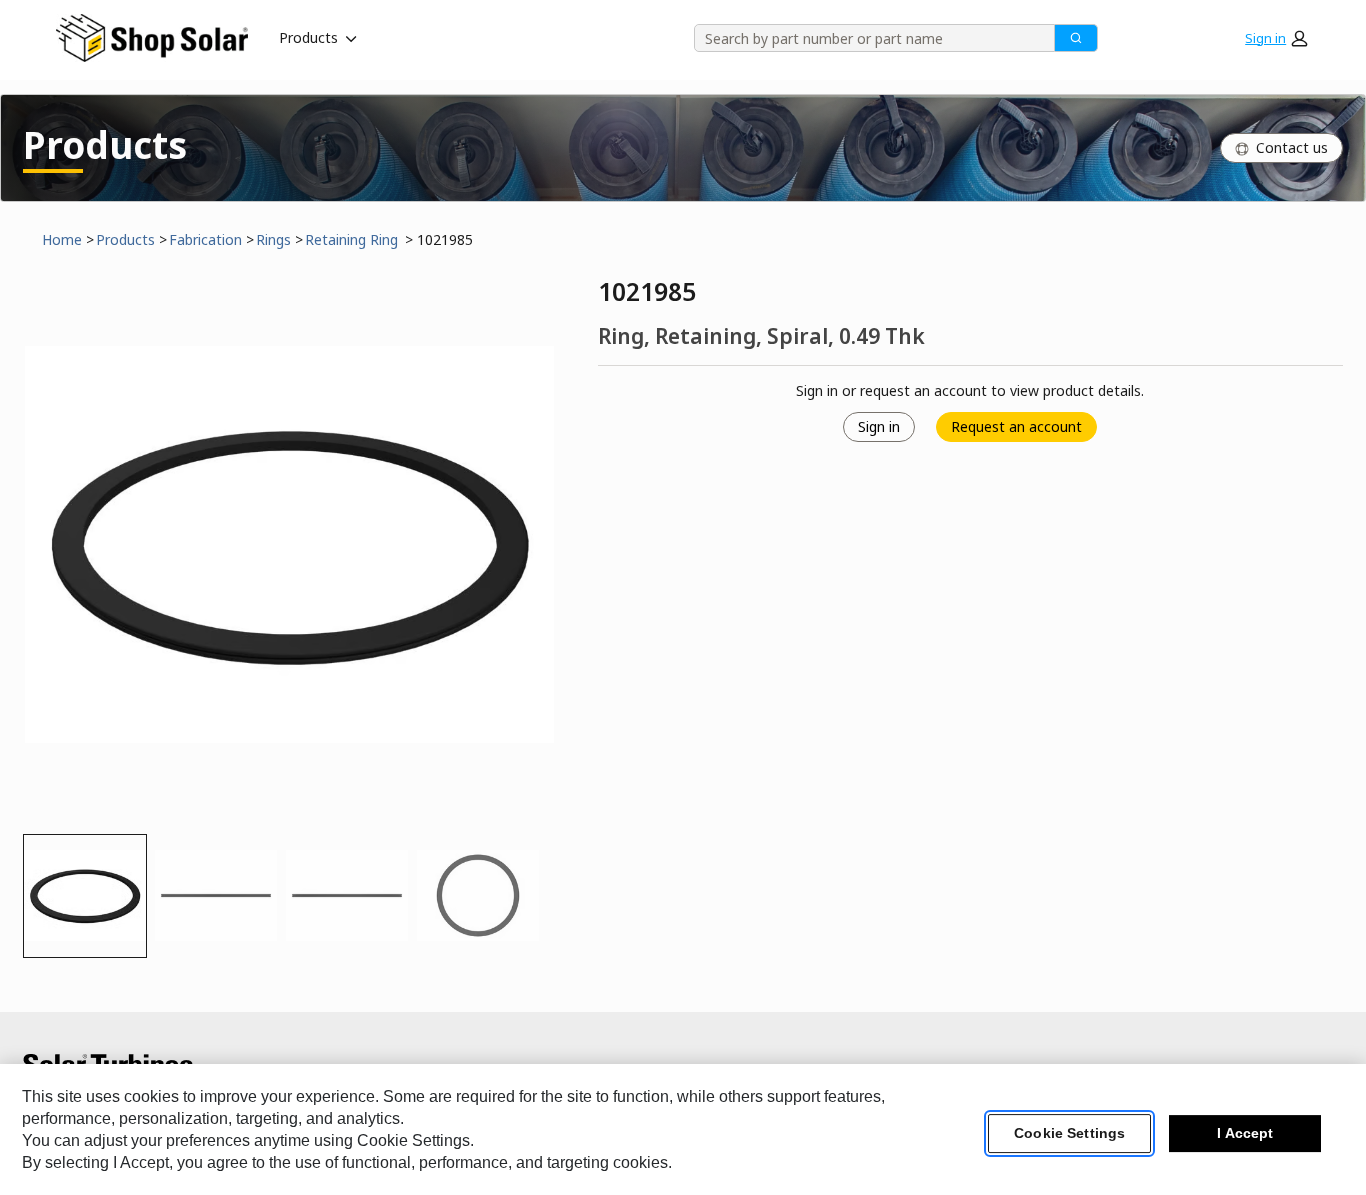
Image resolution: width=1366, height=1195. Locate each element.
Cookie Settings (1069, 1134)
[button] (1276, 38)
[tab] (85, 896)
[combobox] (867, 38)
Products (308, 37)
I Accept (1245, 1134)
